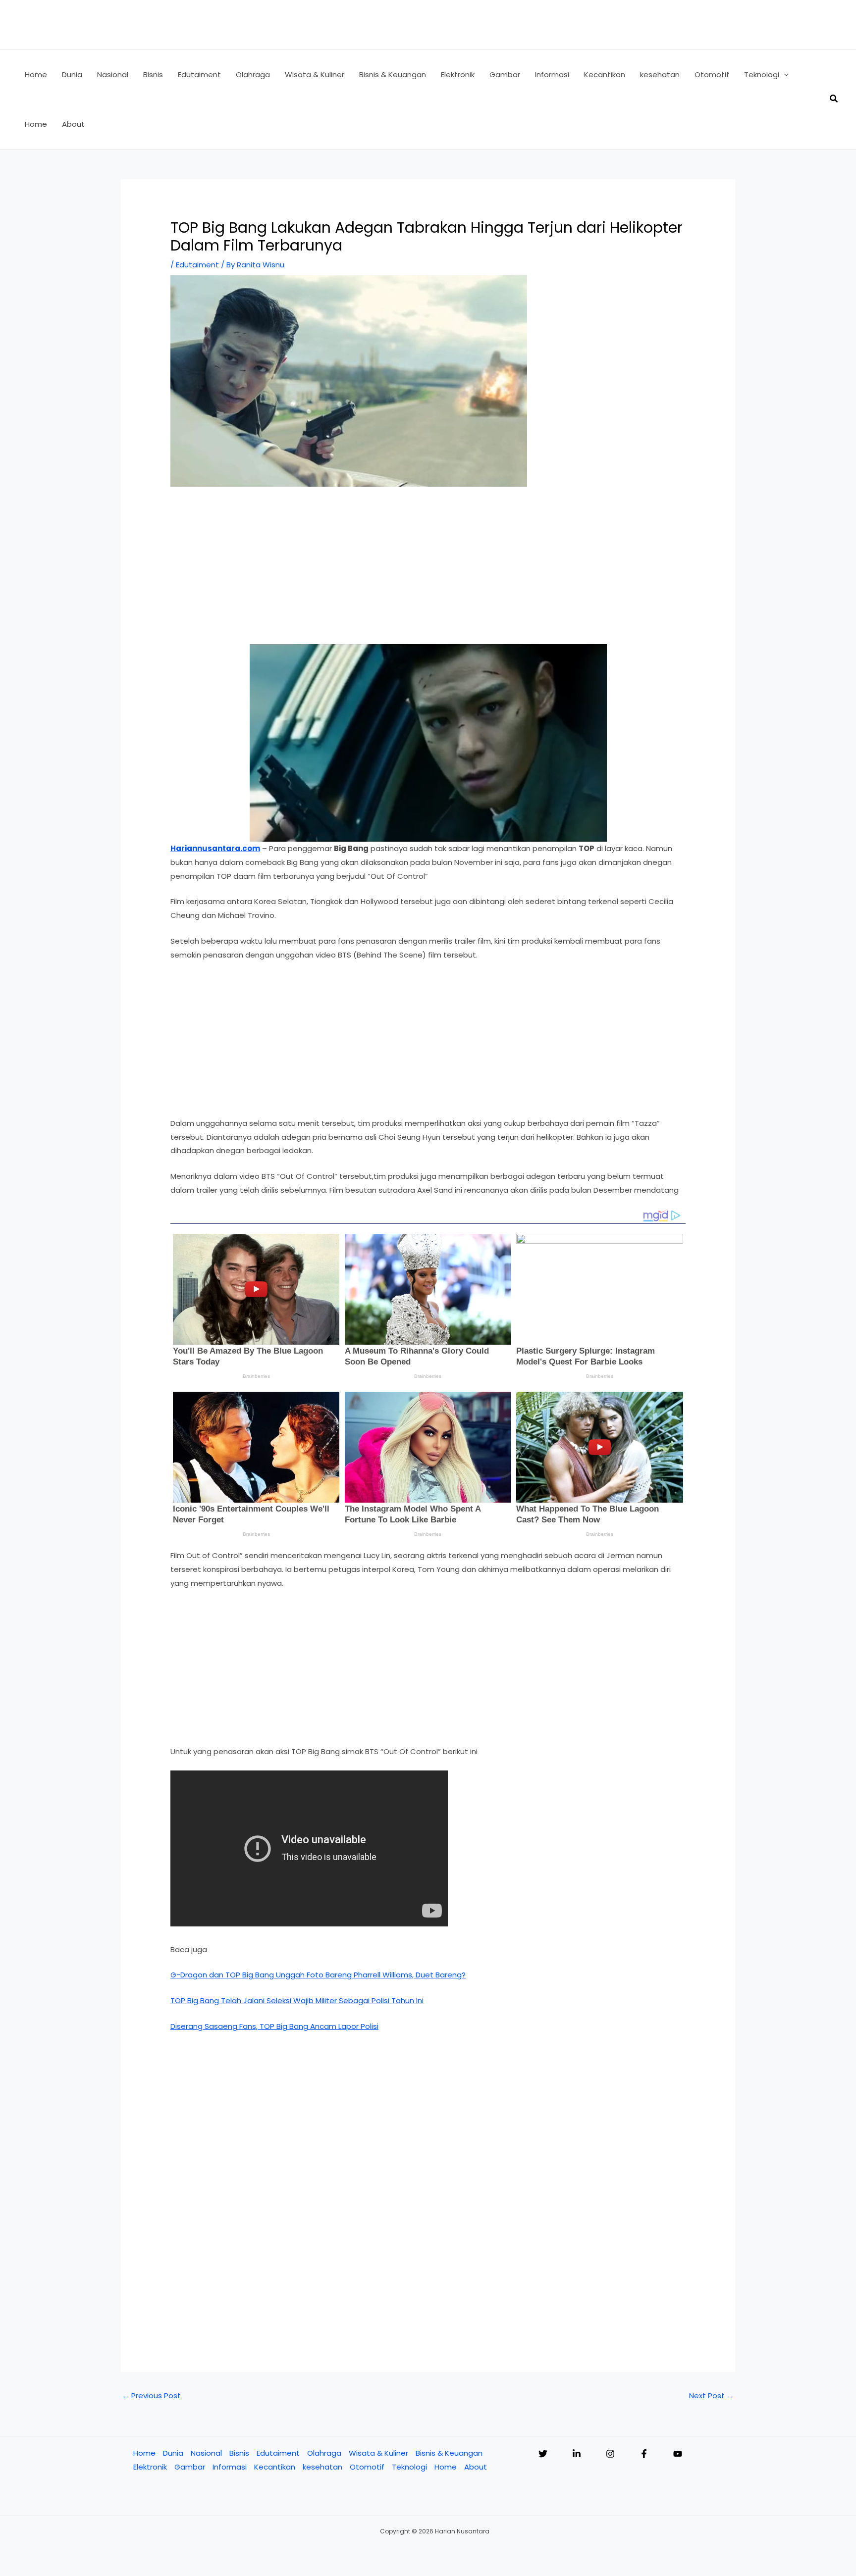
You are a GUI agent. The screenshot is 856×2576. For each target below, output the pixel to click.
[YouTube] (678, 2454)
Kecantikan (275, 2467)
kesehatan (322, 2467)
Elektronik (150, 2467)
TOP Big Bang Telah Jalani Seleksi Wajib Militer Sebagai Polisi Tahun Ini (297, 2000)
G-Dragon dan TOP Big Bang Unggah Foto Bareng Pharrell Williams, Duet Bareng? (318, 1975)
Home (144, 2453)
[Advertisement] (428, 571)
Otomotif (367, 2467)
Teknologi (409, 2467)
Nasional (206, 2453)
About (476, 2467)
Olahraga (324, 2453)
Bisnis (239, 2453)
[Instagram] (610, 2454)
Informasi (230, 2467)
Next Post (712, 2396)
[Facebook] (644, 2454)
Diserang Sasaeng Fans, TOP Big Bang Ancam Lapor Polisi (274, 2026)
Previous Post (151, 2396)
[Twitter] (543, 2454)
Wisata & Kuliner (378, 2453)
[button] (784, 75)
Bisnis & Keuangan (449, 2453)
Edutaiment (197, 265)
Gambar (190, 2467)
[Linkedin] (577, 2454)
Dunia (173, 2453)
